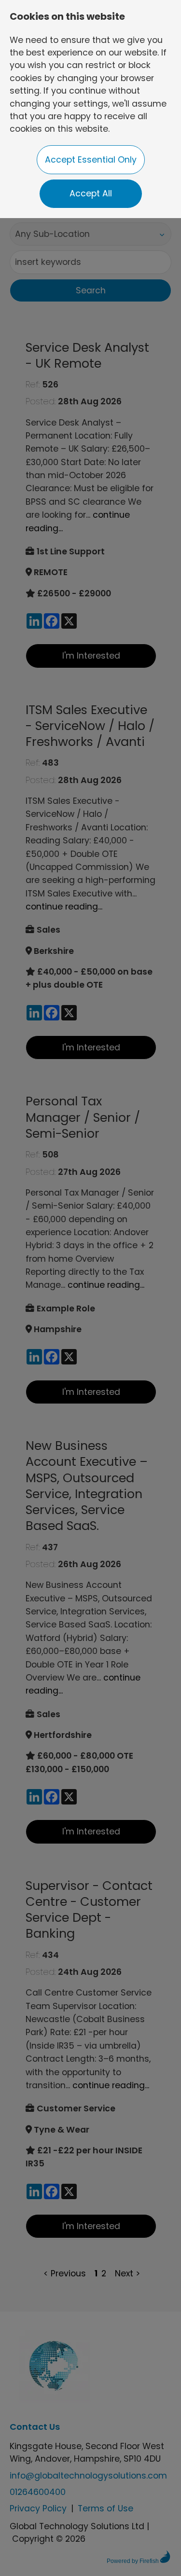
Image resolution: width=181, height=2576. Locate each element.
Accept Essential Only (91, 160)
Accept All (91, 193)
